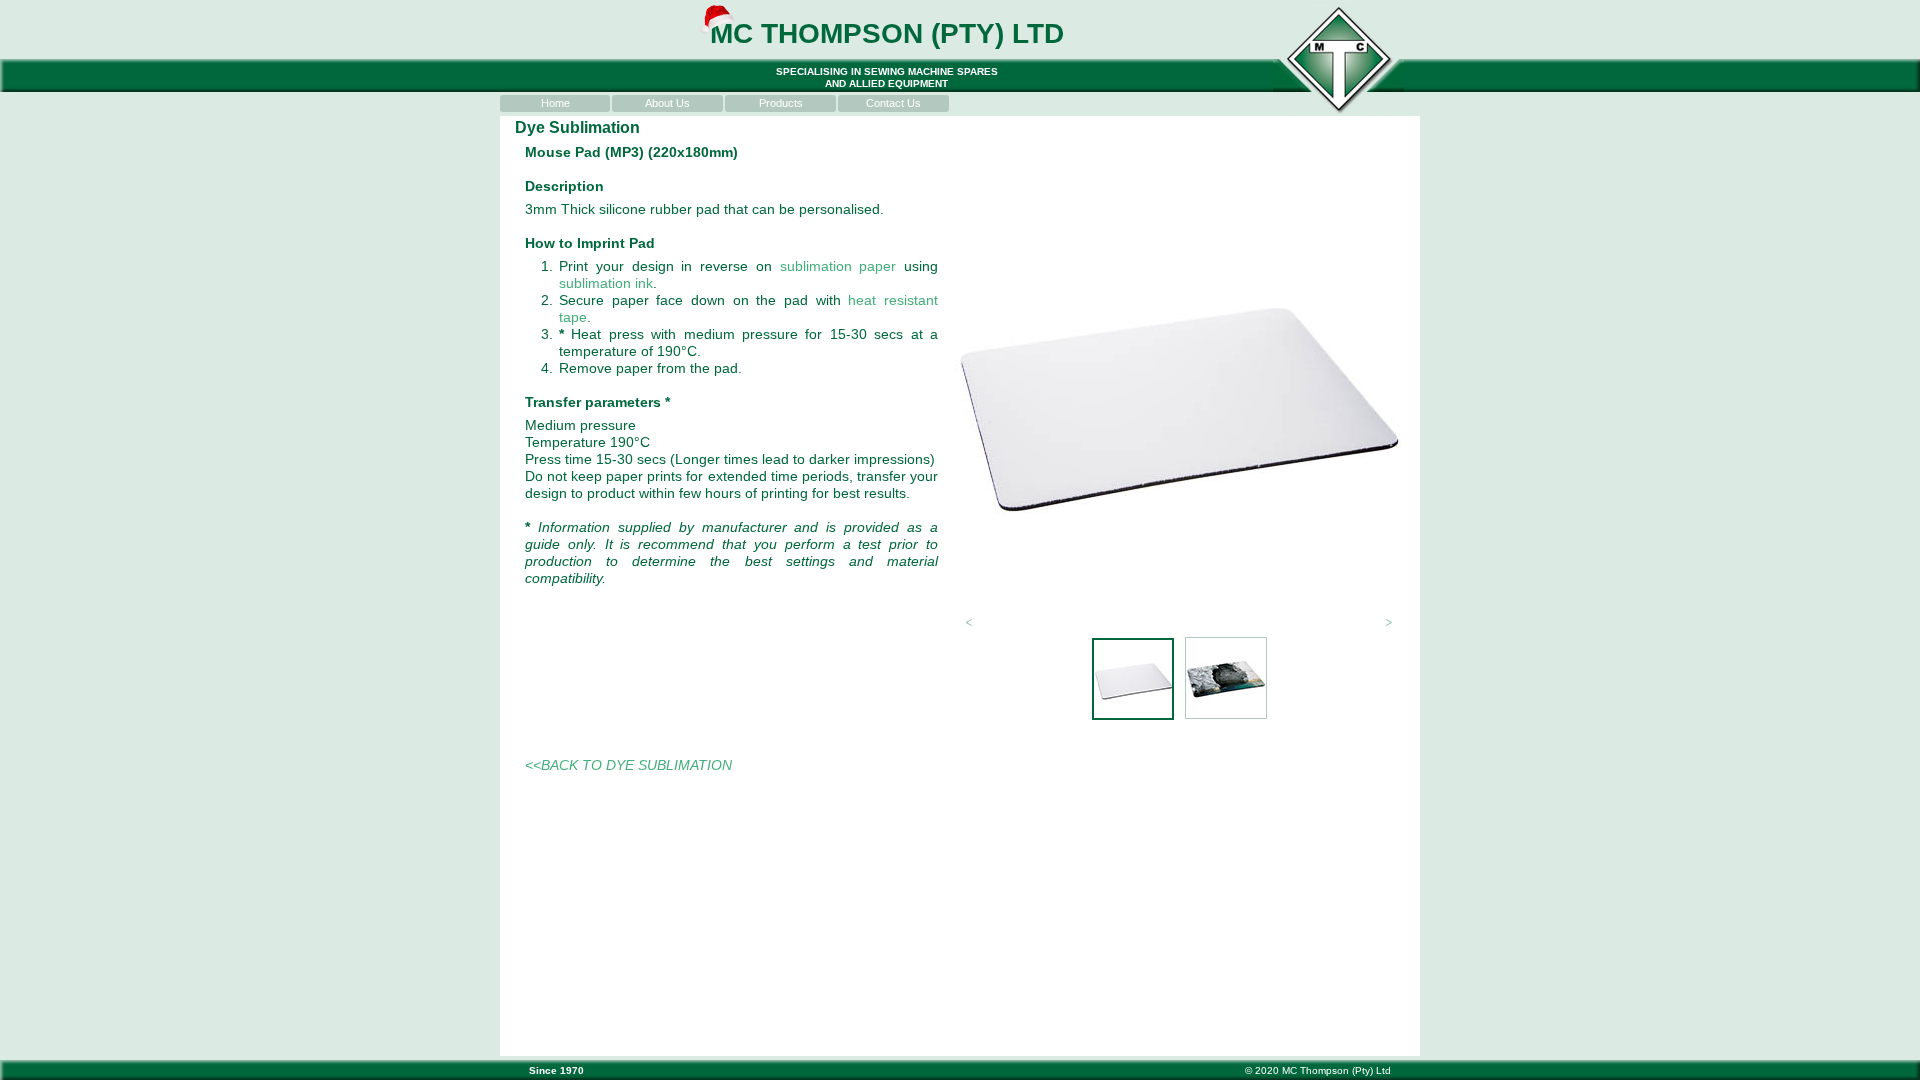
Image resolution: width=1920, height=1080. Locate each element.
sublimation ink (606, 283)
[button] (969, 621)
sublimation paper (838, 266)
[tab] (1133, 679)
